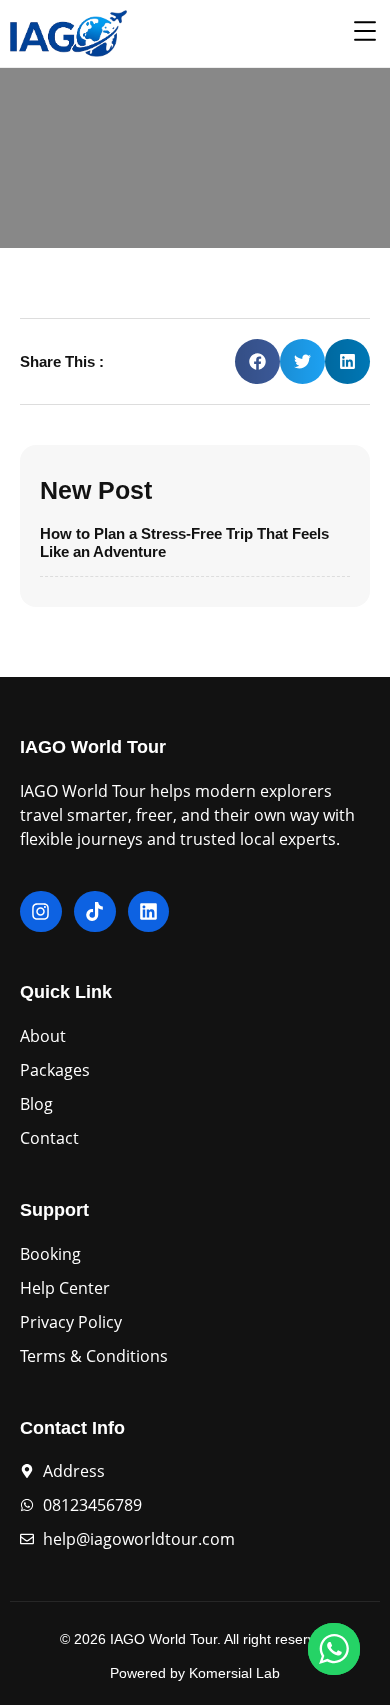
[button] (257, 361)
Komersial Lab (234, 1673)
